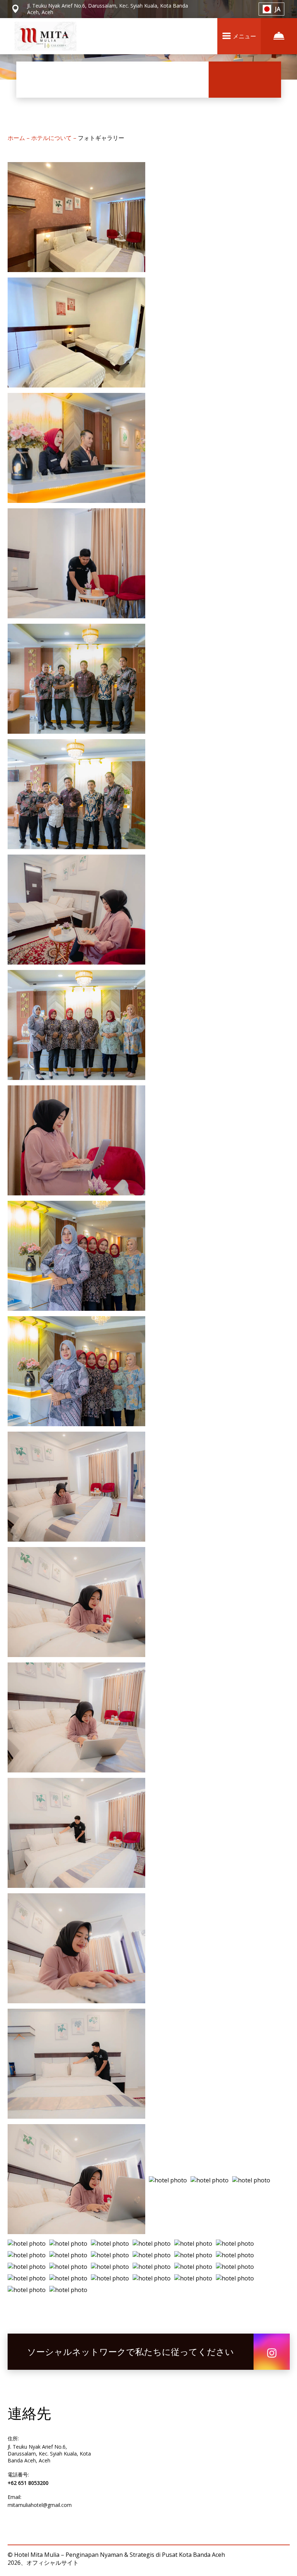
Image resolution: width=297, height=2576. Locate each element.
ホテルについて (52, 138)
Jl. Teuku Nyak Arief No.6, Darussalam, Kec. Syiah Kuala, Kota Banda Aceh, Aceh (49, 2454)
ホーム (17, 138)
